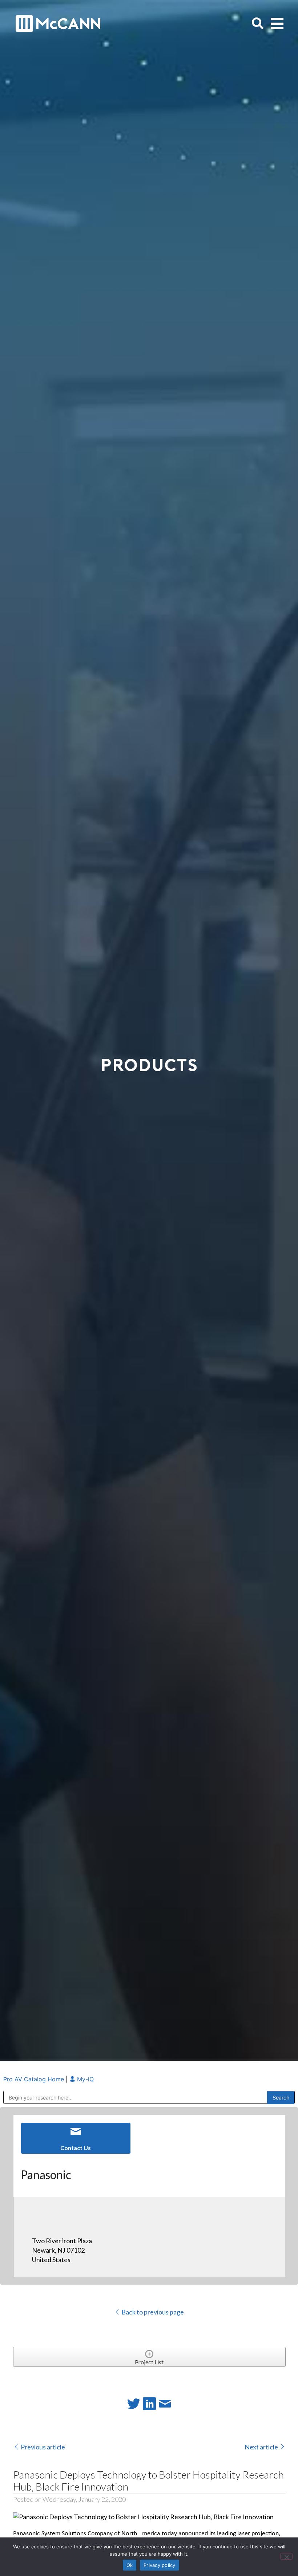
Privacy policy (160, 2565)
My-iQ (84, 2079)
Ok (130, 2565)
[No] (286, 2556)
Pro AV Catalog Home (35, 2079)
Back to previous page (152, 2312)
